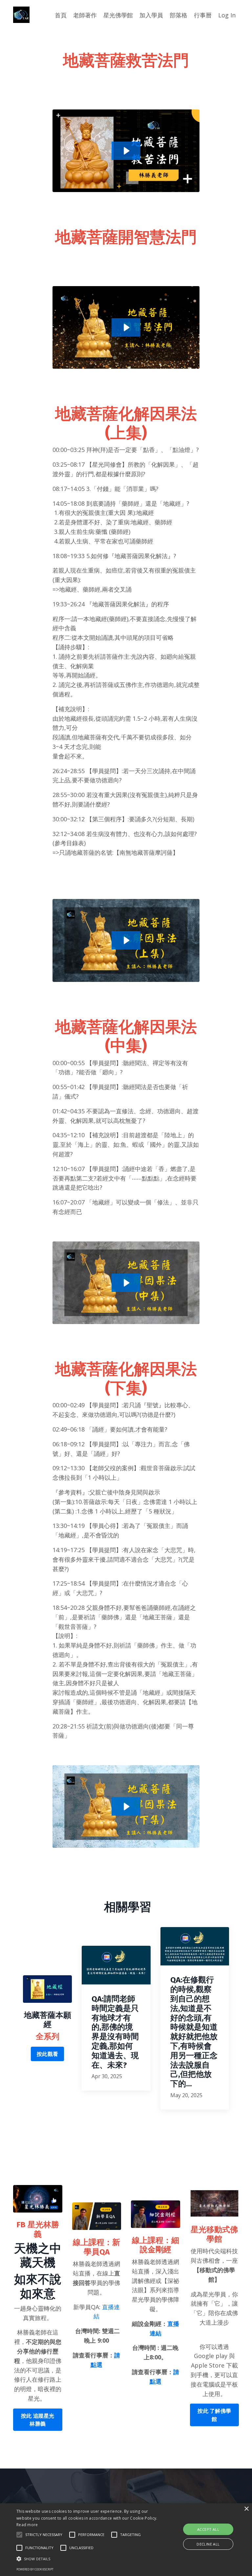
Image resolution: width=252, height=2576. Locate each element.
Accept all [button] (208, 2529)
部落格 (178, 15)
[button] (19, 2535)
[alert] (126, 2540)
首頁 (61, 15)
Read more (27, 2525)
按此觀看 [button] (47, 2054)
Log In (227, 15)
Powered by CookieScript (35, 2569)
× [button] (246, 2509)
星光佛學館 (118, 15)
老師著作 (85, 15)
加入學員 (151, 15)
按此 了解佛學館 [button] (214, 2415)
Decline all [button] (208, 2544)
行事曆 (203, 15)
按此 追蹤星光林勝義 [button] (38, 2420)
